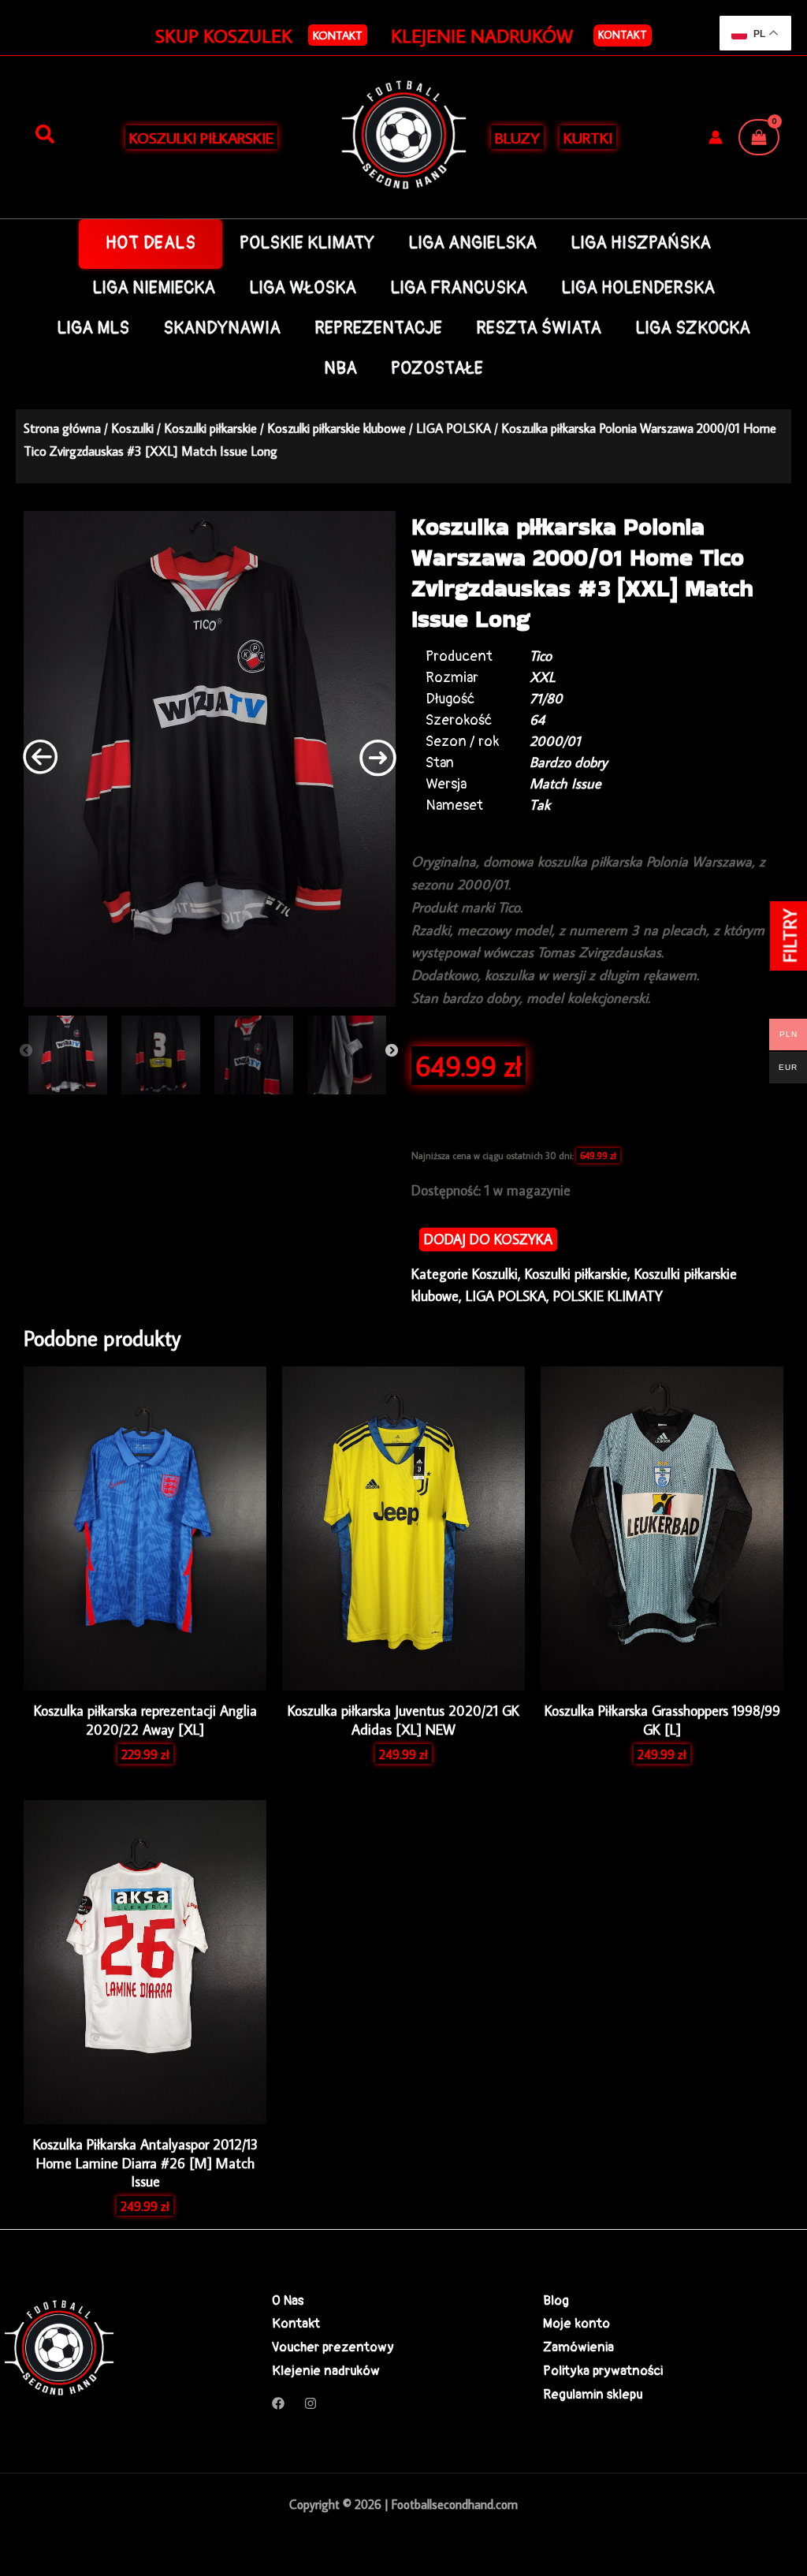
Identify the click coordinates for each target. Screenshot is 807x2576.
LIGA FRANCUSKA (459, 288)
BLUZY (517, 137)
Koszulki (132, 428)
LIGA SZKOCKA (693, 328)
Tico (541, 656)
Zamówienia (578, 2347)
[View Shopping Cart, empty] (759, 137)
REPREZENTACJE (378, 328)
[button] (338, 35)
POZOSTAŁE (437, 369)
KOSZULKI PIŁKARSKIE (201, 137)
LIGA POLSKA (454, 428)
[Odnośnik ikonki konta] (716, 137)
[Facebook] (278, 2403)
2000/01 (555, 741)
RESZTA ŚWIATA (539, 328)
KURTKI (588, 137)
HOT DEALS (151, 243)
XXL (542, 677)
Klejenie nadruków (326, 2371)
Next (392, 1051)
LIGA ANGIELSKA (472, 243)
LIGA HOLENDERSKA (638, 288)
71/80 (546, 698)
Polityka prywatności (603, 2371)
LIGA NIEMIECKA (154, 288)
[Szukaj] (45, 135)
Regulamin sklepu (593, 2394)
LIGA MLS (93, 328)
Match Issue (565, 783)
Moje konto (576, 2323)
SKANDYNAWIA (222, 328)
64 (537, 719)
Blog (556, 2300)
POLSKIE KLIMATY (307, 243)
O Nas (288, 2300)
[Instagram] (311, 2403)
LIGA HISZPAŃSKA (641, 243)
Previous (26, 1051)
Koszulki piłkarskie (210, 428)
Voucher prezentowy (333, 2347)
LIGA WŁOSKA (303, 288)
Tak (540, 805)
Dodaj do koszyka (488, 1239)
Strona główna (62, 428)
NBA (340, 369)
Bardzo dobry (569, 762)
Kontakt (623, 35)
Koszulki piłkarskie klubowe (337, 428)
